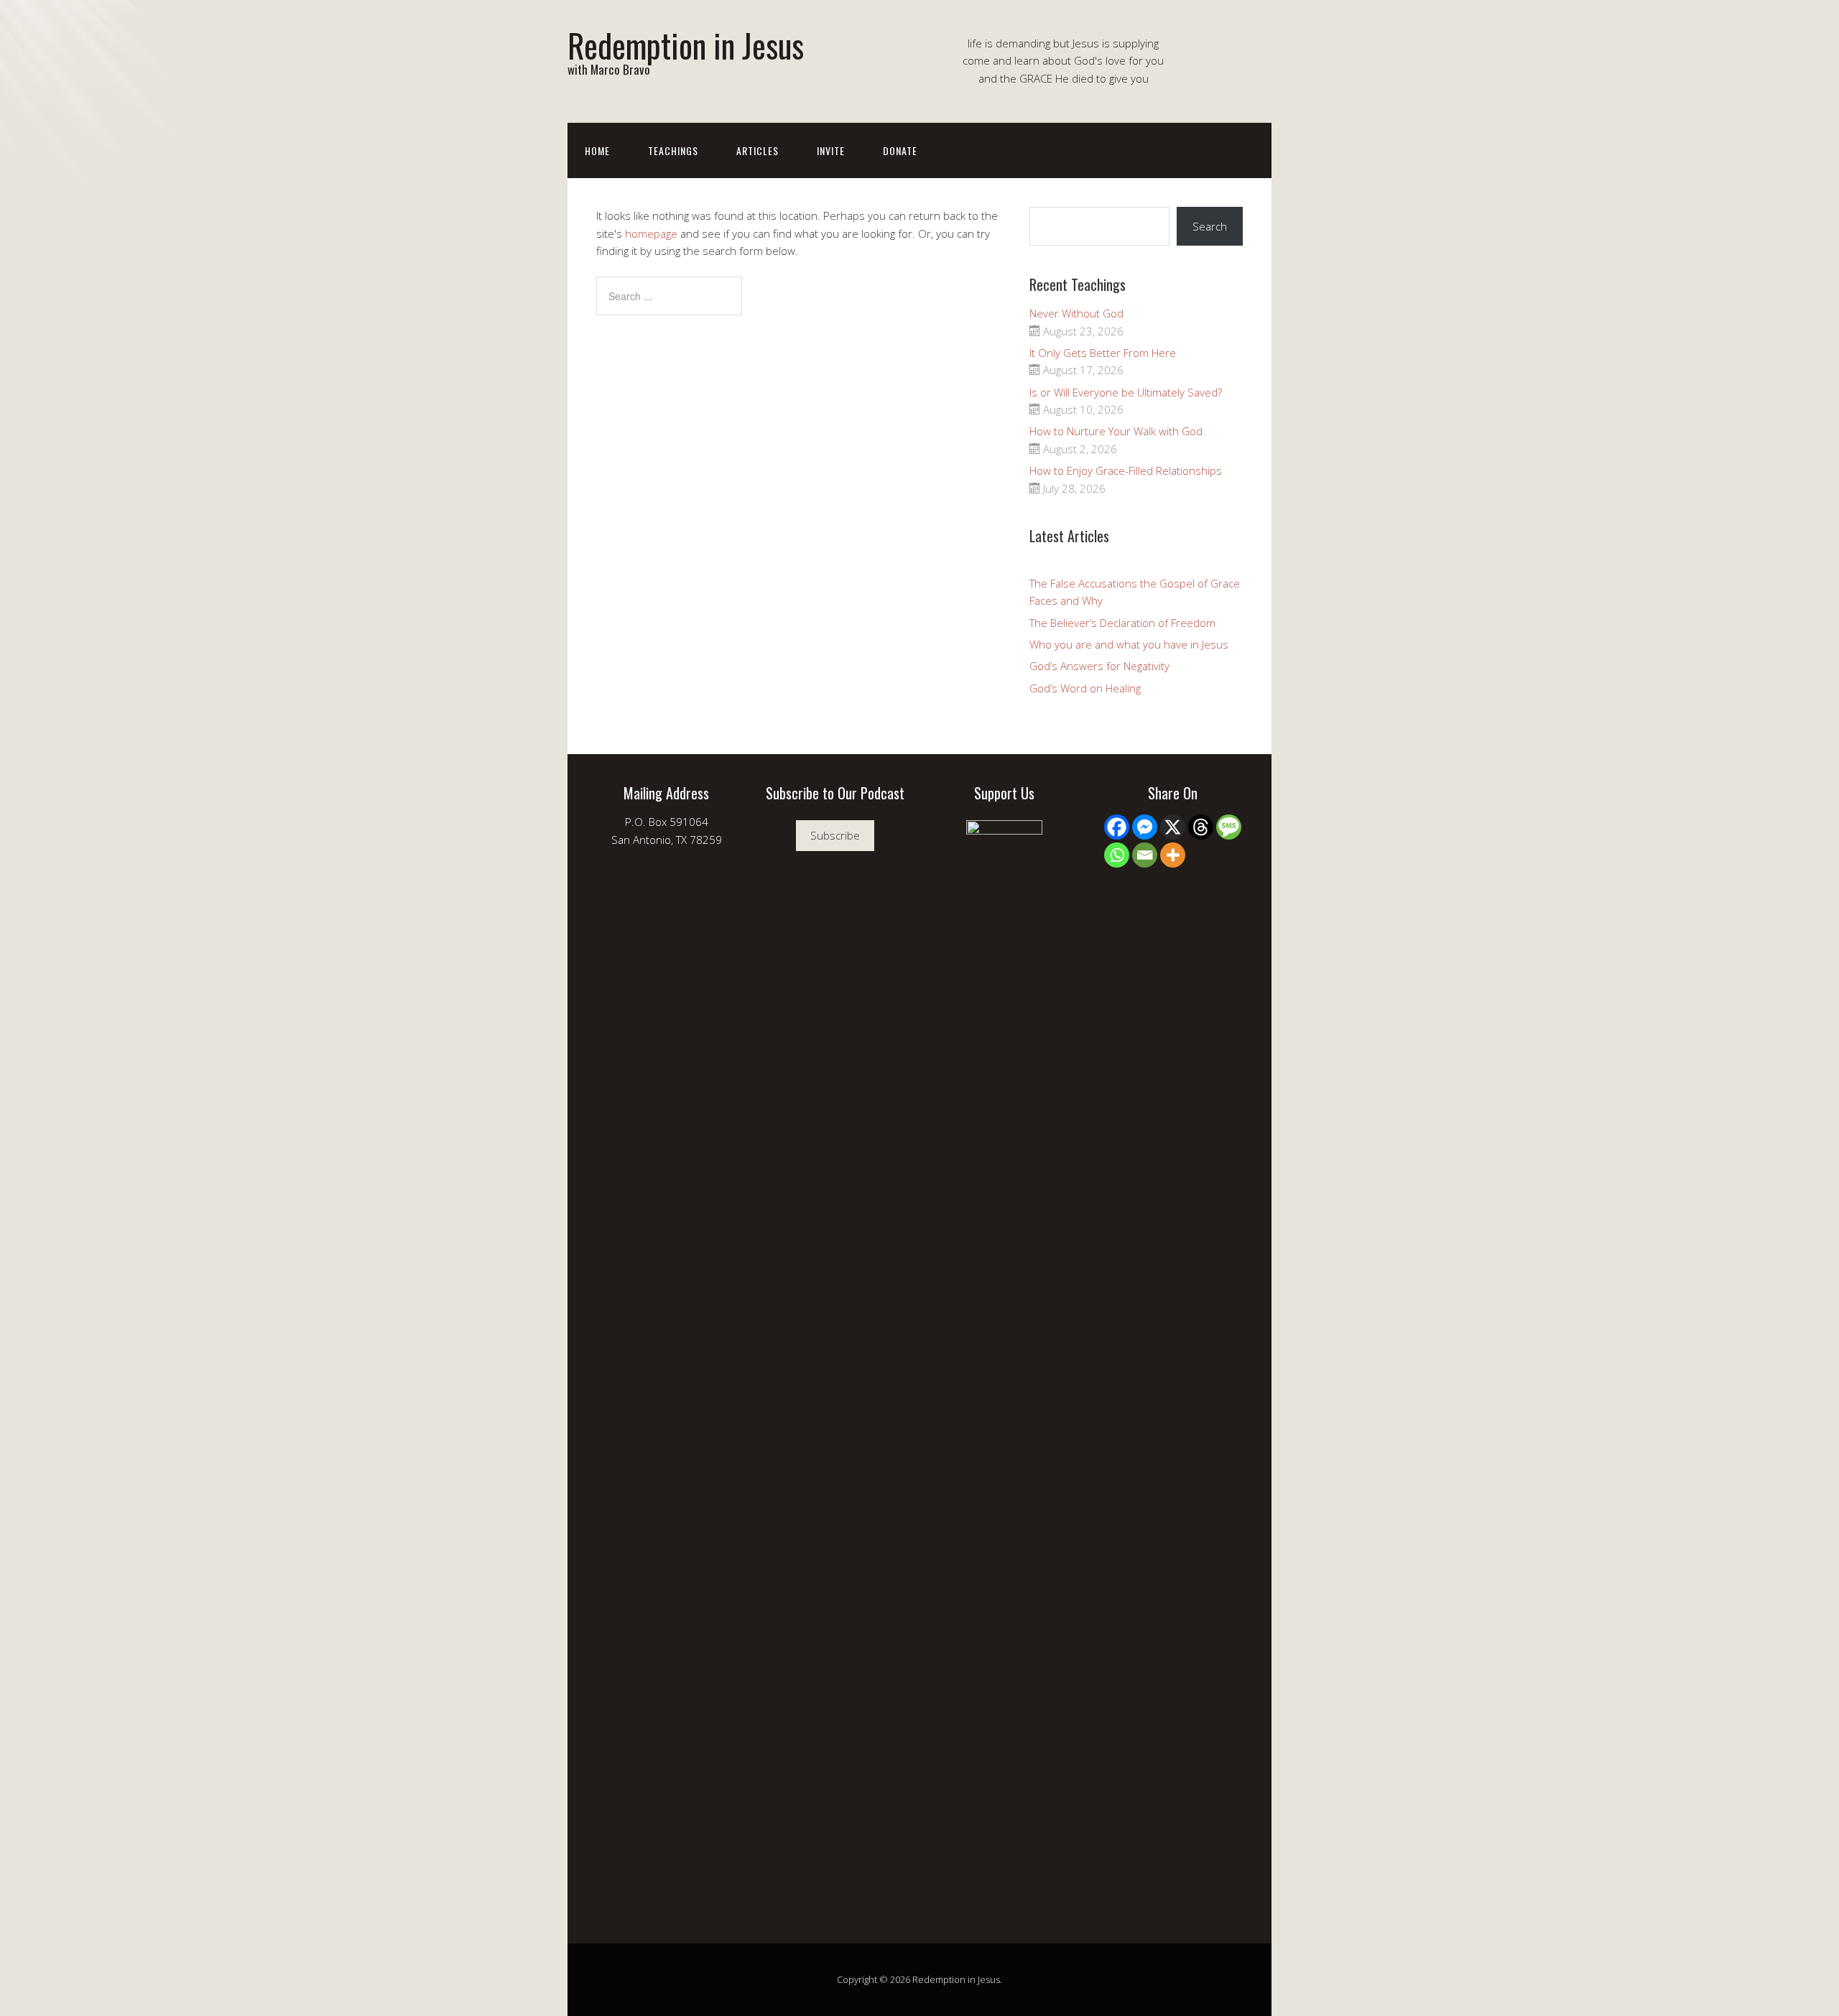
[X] (1173, 827)
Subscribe (835, 835)
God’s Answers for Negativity (1099, 666)
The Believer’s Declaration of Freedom (1122, 623)
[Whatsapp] (1117, 855)
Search (1210, 226)
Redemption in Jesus (686, 45)
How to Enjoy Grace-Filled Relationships (1126, 470)
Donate (900, 150)
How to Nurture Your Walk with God (1116, 431)
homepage (651, 233)
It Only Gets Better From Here (1103, 353)
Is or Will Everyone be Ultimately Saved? (1126, 392)
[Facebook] (1117, 827)
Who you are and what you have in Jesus (1129, 644)
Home (597, 150)
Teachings (673, 150)
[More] (1173, 855)
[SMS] (1229, 827)
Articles (758, 150)
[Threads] (1201, 827)
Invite (831, 150)
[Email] (1145, 855)
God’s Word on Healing (1085, 688)
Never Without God (1076, 313)
